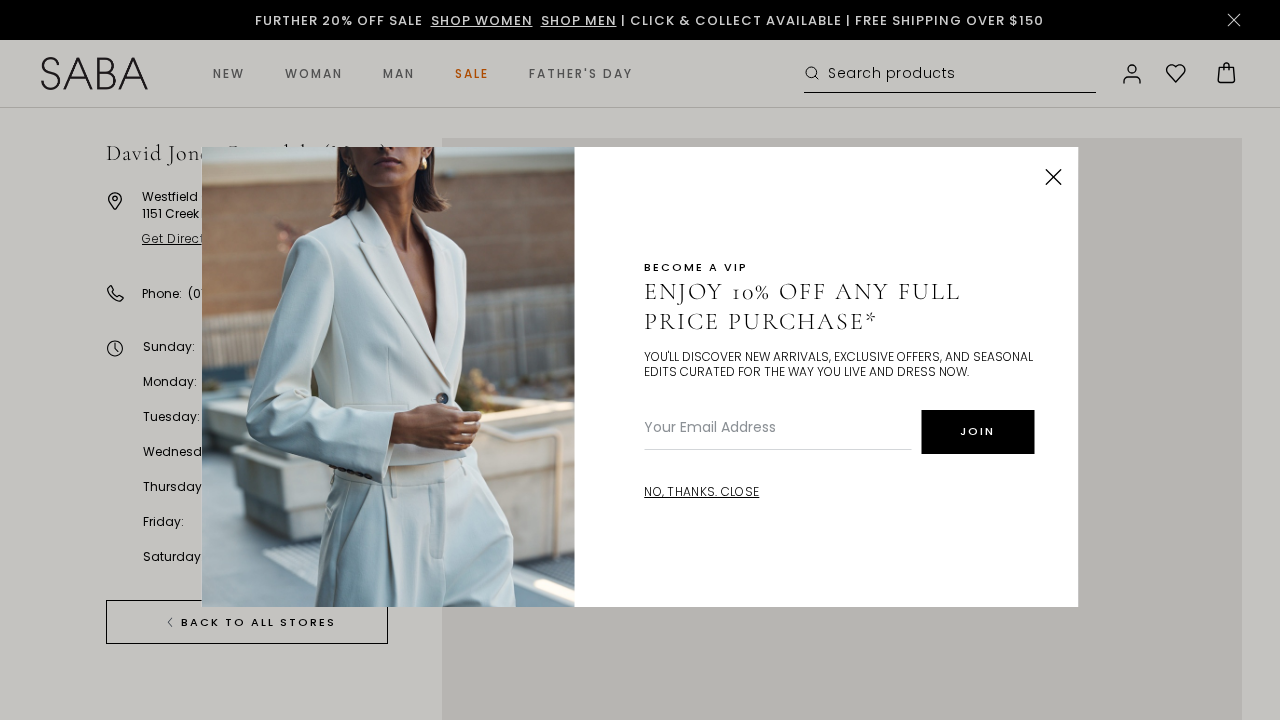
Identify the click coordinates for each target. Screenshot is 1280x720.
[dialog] (640, 360)
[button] (1054, 177)
